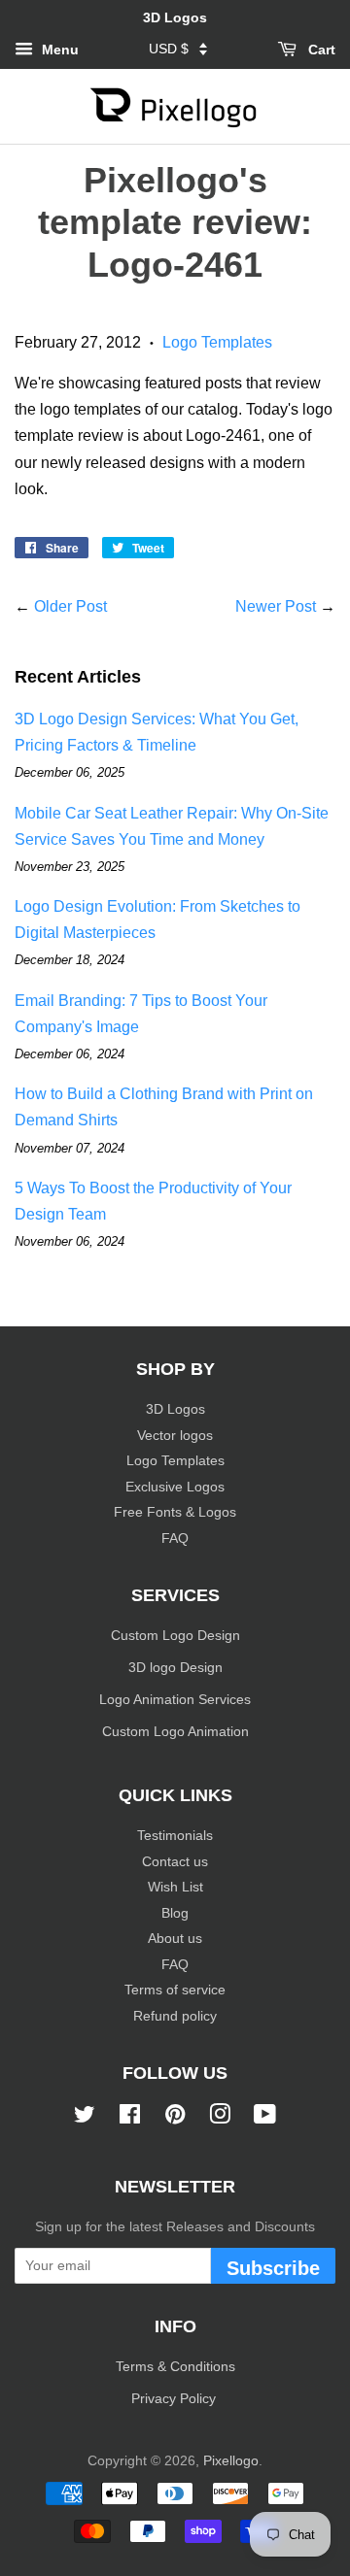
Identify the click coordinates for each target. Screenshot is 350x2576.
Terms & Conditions (175, 2367)
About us (175, 1939)
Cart (320, 50)
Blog (175, 1913)
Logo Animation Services (175, 1700)
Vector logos (175, 1436)
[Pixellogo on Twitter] (85, 2118)
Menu (58, 50)
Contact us (175, 1862)
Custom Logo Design (175, 1636)
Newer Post (276, 606)
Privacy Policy (175, 2399)
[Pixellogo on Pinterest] (175, 2118)
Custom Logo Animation (175, 1732)
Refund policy (175, 2016)
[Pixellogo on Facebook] (130, 2118)
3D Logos (175, 1409)
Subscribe (273, 2268)
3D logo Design (175, 1668)
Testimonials (175, 1836)
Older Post (70, 606)
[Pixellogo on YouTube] (265, 2118)
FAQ (175, 1539)
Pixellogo (231, 2461)
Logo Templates (217, 342)
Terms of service (175, 1990)
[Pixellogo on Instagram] (220, 2118)
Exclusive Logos (175, 1487)
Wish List (175, 1887)
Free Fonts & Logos (175, 1512)
